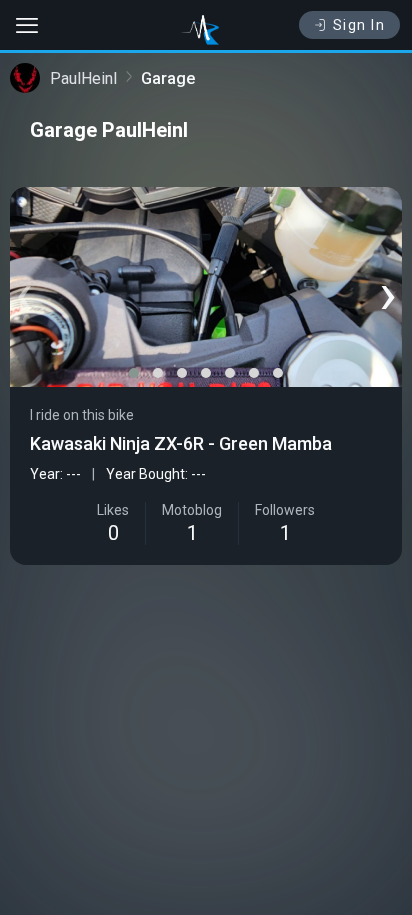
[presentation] (24, 292)
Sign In (359, 25)
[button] (134, 373)
